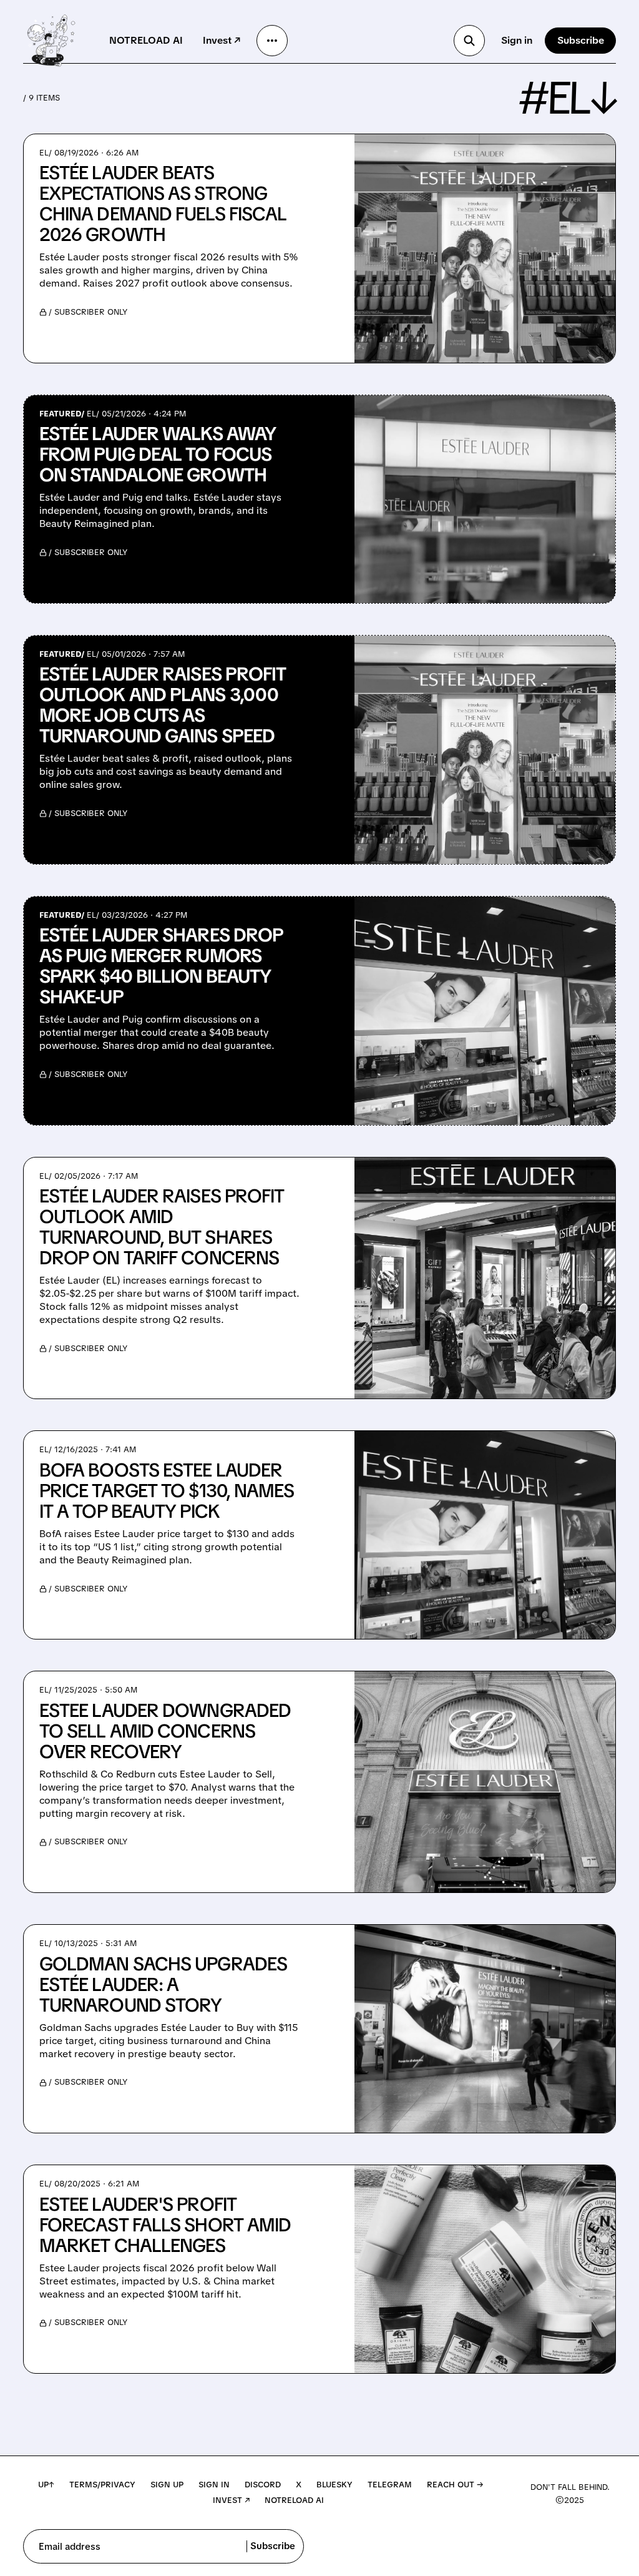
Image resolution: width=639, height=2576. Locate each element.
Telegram (390, 2485)
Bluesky (334, 2485)
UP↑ (46, 2485)
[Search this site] (469, 41)
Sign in (517, 40)
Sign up (167, 2485)
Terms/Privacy (102, 2485)
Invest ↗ (222, 40)
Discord (263, 2485)
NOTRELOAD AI (146, 40)
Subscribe (581, 40)
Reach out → (455, 2485)
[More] (272, 41)
